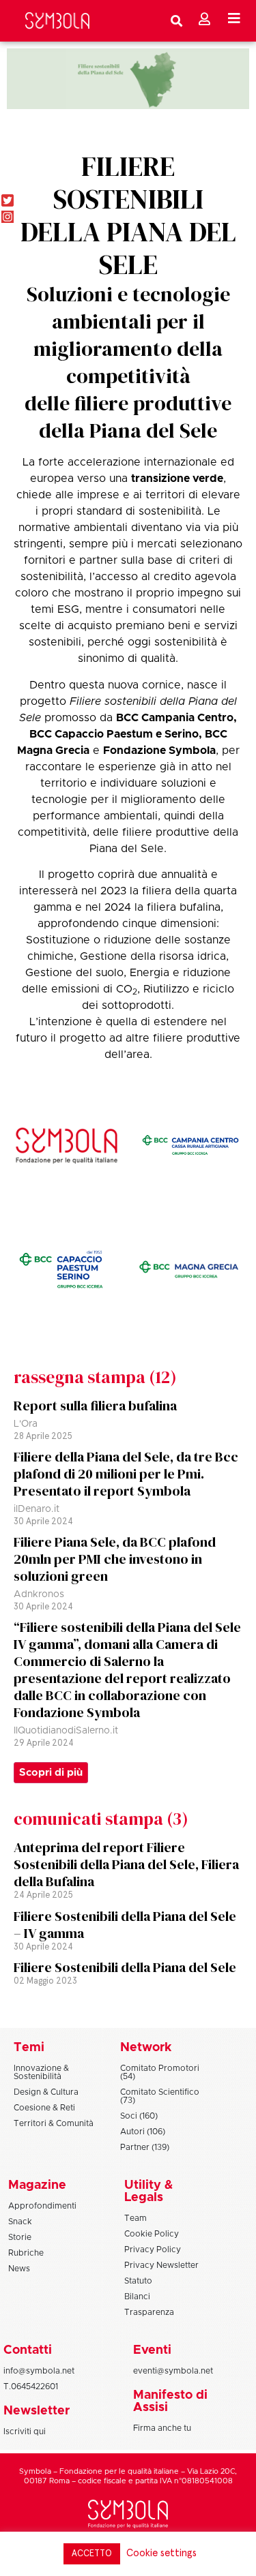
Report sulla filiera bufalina (95, 1406)
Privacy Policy (153, 2249)
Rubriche (26, 2253)
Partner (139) (145, 2147)
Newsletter (37, 2411)
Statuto (138, 2281)
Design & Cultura (46, 2092)
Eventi (152, 2350)
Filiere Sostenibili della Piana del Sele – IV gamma (125, 1925)
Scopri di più (51, 1773)
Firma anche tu (162, 2428)
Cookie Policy (152, 2234)
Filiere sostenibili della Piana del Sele (128, 215)
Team (136, 2218)
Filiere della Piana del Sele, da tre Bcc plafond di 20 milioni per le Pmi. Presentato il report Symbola (126, 1474)
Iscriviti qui (25, 2431)
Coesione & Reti (44, 2108)
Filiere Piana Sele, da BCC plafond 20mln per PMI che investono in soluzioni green (115, 1559)
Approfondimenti (42, 2206)
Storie (20, 2237)
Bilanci (137, 2297)
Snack (20, 2222)
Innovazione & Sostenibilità (41, 2072)
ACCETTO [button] (92, 2554)
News (19, 2269)
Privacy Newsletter (161, 2265)
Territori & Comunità (54, 2123)
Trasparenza (149, 2312)
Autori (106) (143, 2132)
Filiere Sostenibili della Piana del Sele (125, 1967)
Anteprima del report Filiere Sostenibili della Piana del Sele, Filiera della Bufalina (126, 1864)
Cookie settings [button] (161, 2553)
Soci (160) (139, 2116)
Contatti (28, 2350)
